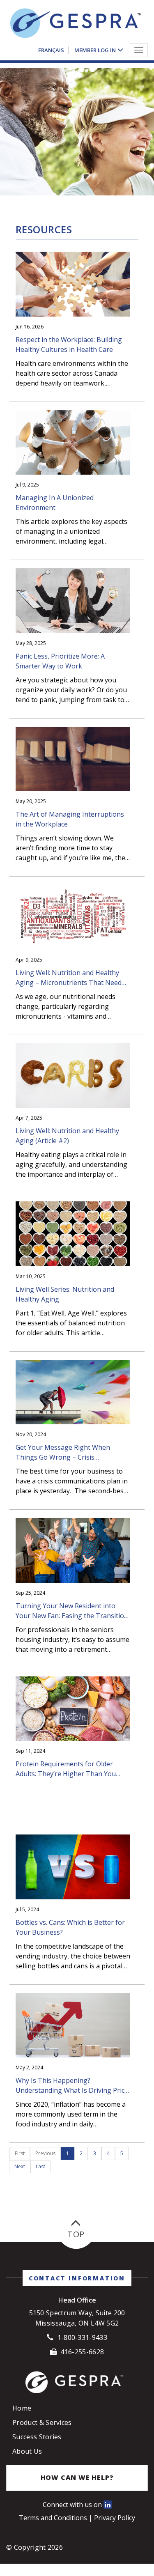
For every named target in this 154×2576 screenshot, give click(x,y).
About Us (27, 2451)
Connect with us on (73, 2505)
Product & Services (42, 2422)
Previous (45, 2153)
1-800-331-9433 (82, 2337)
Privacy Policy (115, 2518)
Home (22, 2408)
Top (76, 2234)
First (20, 2153)
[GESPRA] (76, 24)
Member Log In (95, 49)
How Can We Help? (77, 2477)
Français (51, 49)
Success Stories (37, 2437)
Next (20, 2166)
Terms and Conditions (54, 2518)
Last (40, 2166)
